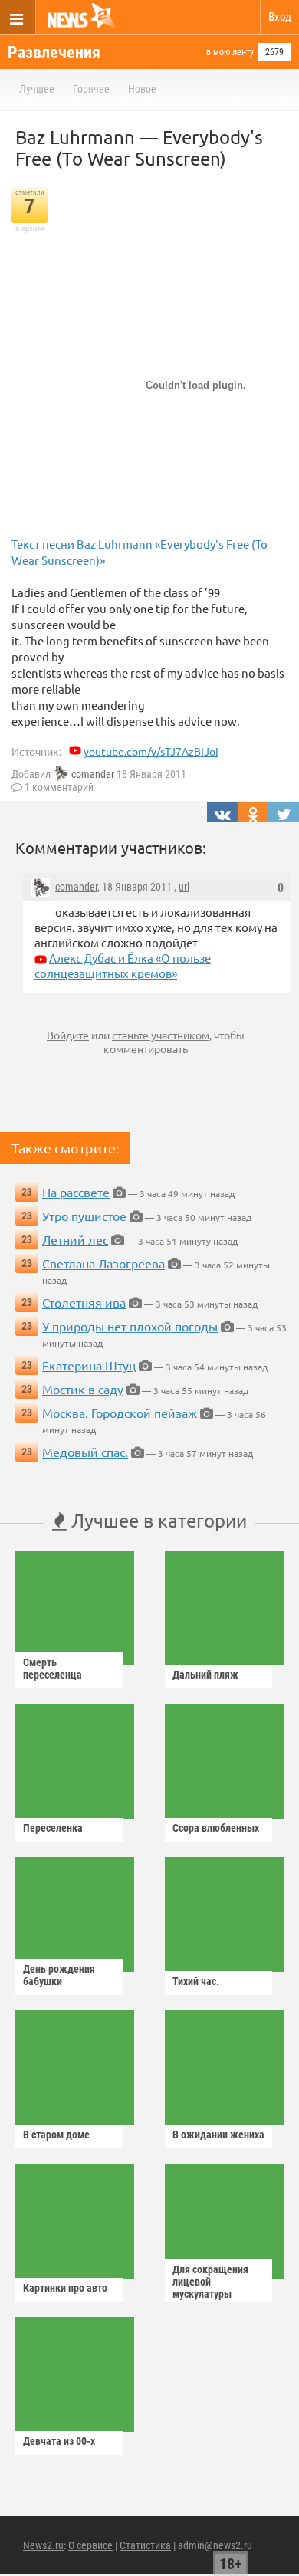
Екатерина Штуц (89, 1365)
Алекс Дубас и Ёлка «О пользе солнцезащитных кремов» (123, 965)
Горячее (91, 89)
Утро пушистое (84, 1216)
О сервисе (90, 2545)
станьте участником (161, 1035)
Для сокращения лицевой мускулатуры (210, 2282)
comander (93, 774)
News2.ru (43, 2545)
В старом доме (56, 2135)
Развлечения (54, 53)
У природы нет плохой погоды (130, 1326)
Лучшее (37, 89)
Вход (280, 17)
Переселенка (53, 1828)
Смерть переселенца (53, 1669)
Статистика (145, 2545)
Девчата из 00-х (59, 2441)
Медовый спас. (85, 1452)
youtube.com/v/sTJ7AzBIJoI (151, 751)
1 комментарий (59, 787)
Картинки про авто (65, 2288)
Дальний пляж (205, 1675)
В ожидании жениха (219, 2135)
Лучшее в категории (157, 1520)
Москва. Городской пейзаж (120, 1413)
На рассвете (76, 1192)
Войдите (68, 1035)
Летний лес (75, 1239)
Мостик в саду (83, 1389)
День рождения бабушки (59, 1975)
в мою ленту (230, 52)
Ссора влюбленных (216, 1828)
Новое (142, 89)
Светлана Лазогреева (103, 1263)
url (184, 887)
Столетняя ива (84, 1302)
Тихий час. (196, 1981)
